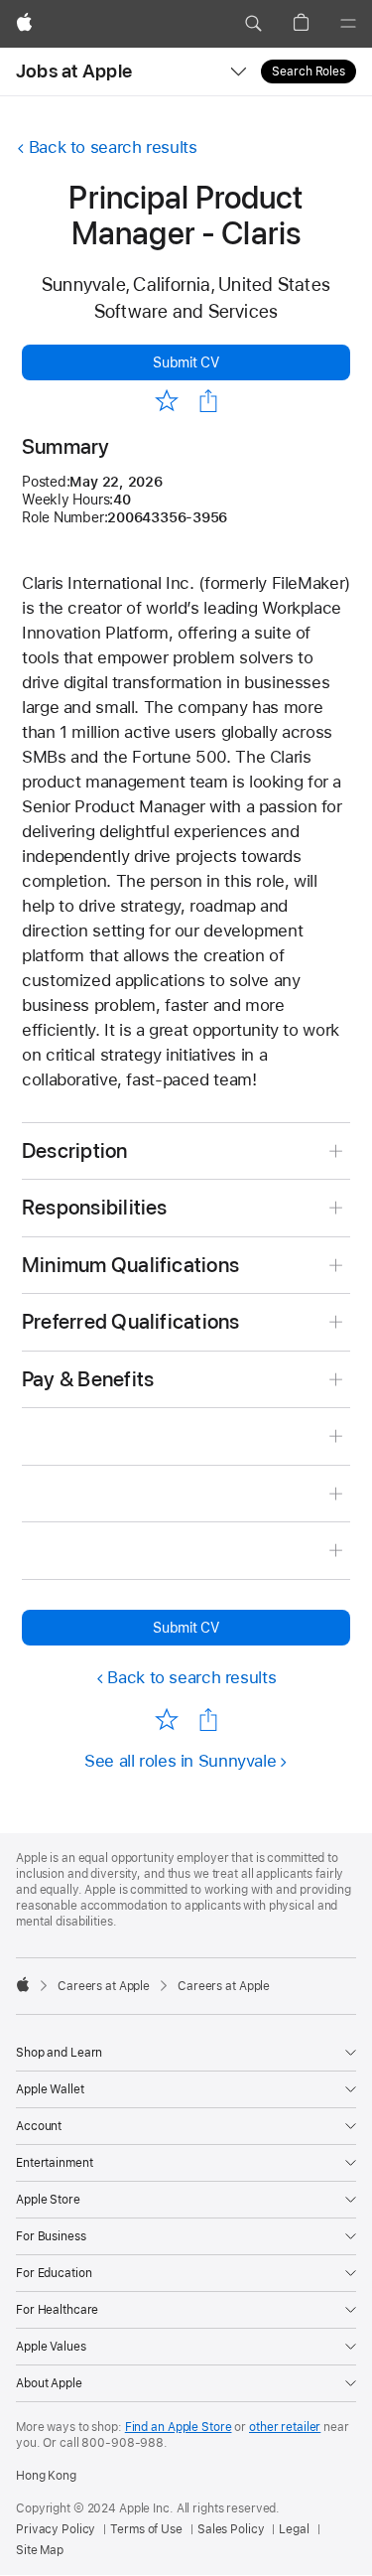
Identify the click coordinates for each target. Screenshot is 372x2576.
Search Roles (309, 72)
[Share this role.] (208, 401)
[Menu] (348, 24)
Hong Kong (46, 2476)
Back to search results (113, 147)
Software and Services (186, 311)
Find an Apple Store (179, 2427)
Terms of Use (146, 2529)
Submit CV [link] (186, 362)
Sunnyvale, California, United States (186, 285)
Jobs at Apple (74, 71)
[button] (253, 24)
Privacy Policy (56, 2529)
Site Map (40, 2550)
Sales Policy (231, 2529)
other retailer (285, 2427)
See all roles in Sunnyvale (180, 1761)
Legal (294, 2529)
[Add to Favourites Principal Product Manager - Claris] (167, 400)
